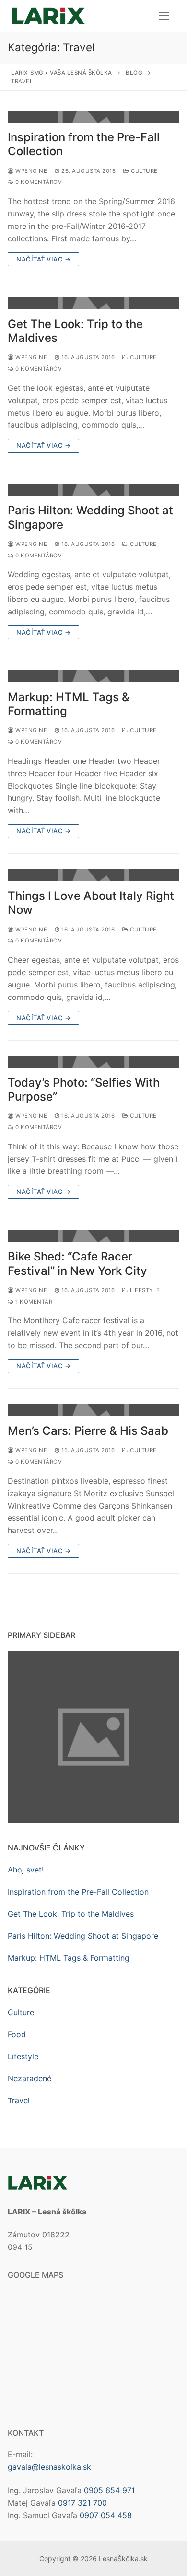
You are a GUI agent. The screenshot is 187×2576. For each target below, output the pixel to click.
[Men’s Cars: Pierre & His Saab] (93, 1410)
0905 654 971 (109, 2490)
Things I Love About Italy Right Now (91, 903)
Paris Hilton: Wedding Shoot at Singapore (90, 517)
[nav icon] (164, 16)
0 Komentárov (38, 182)
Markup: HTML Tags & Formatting (69, 704)
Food (17, 2034)
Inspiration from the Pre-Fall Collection (84, 144)
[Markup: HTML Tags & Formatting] (93, 676)
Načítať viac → (43, 259)
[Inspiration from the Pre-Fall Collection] (93, 117)
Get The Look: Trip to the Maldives (75, 331)
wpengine (30, 171)
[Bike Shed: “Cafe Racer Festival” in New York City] (93, 1236)
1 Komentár (33, 1302)
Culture (144, 171)
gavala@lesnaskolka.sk (49, 2467)
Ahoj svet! (26, 1870)
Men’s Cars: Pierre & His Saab (88, 1431)
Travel (19, 2100)
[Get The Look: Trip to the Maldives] (93, 303)
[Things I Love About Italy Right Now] (93, 875)
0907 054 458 (106, 2515)
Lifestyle (144, 1290)
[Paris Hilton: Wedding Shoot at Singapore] (93, 490)
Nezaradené (29, 2078)
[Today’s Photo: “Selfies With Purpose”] (93, 1062)
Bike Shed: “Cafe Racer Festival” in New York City (77, 1263)
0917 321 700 (82, 2503)
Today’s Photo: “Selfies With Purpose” (84, 1089)
